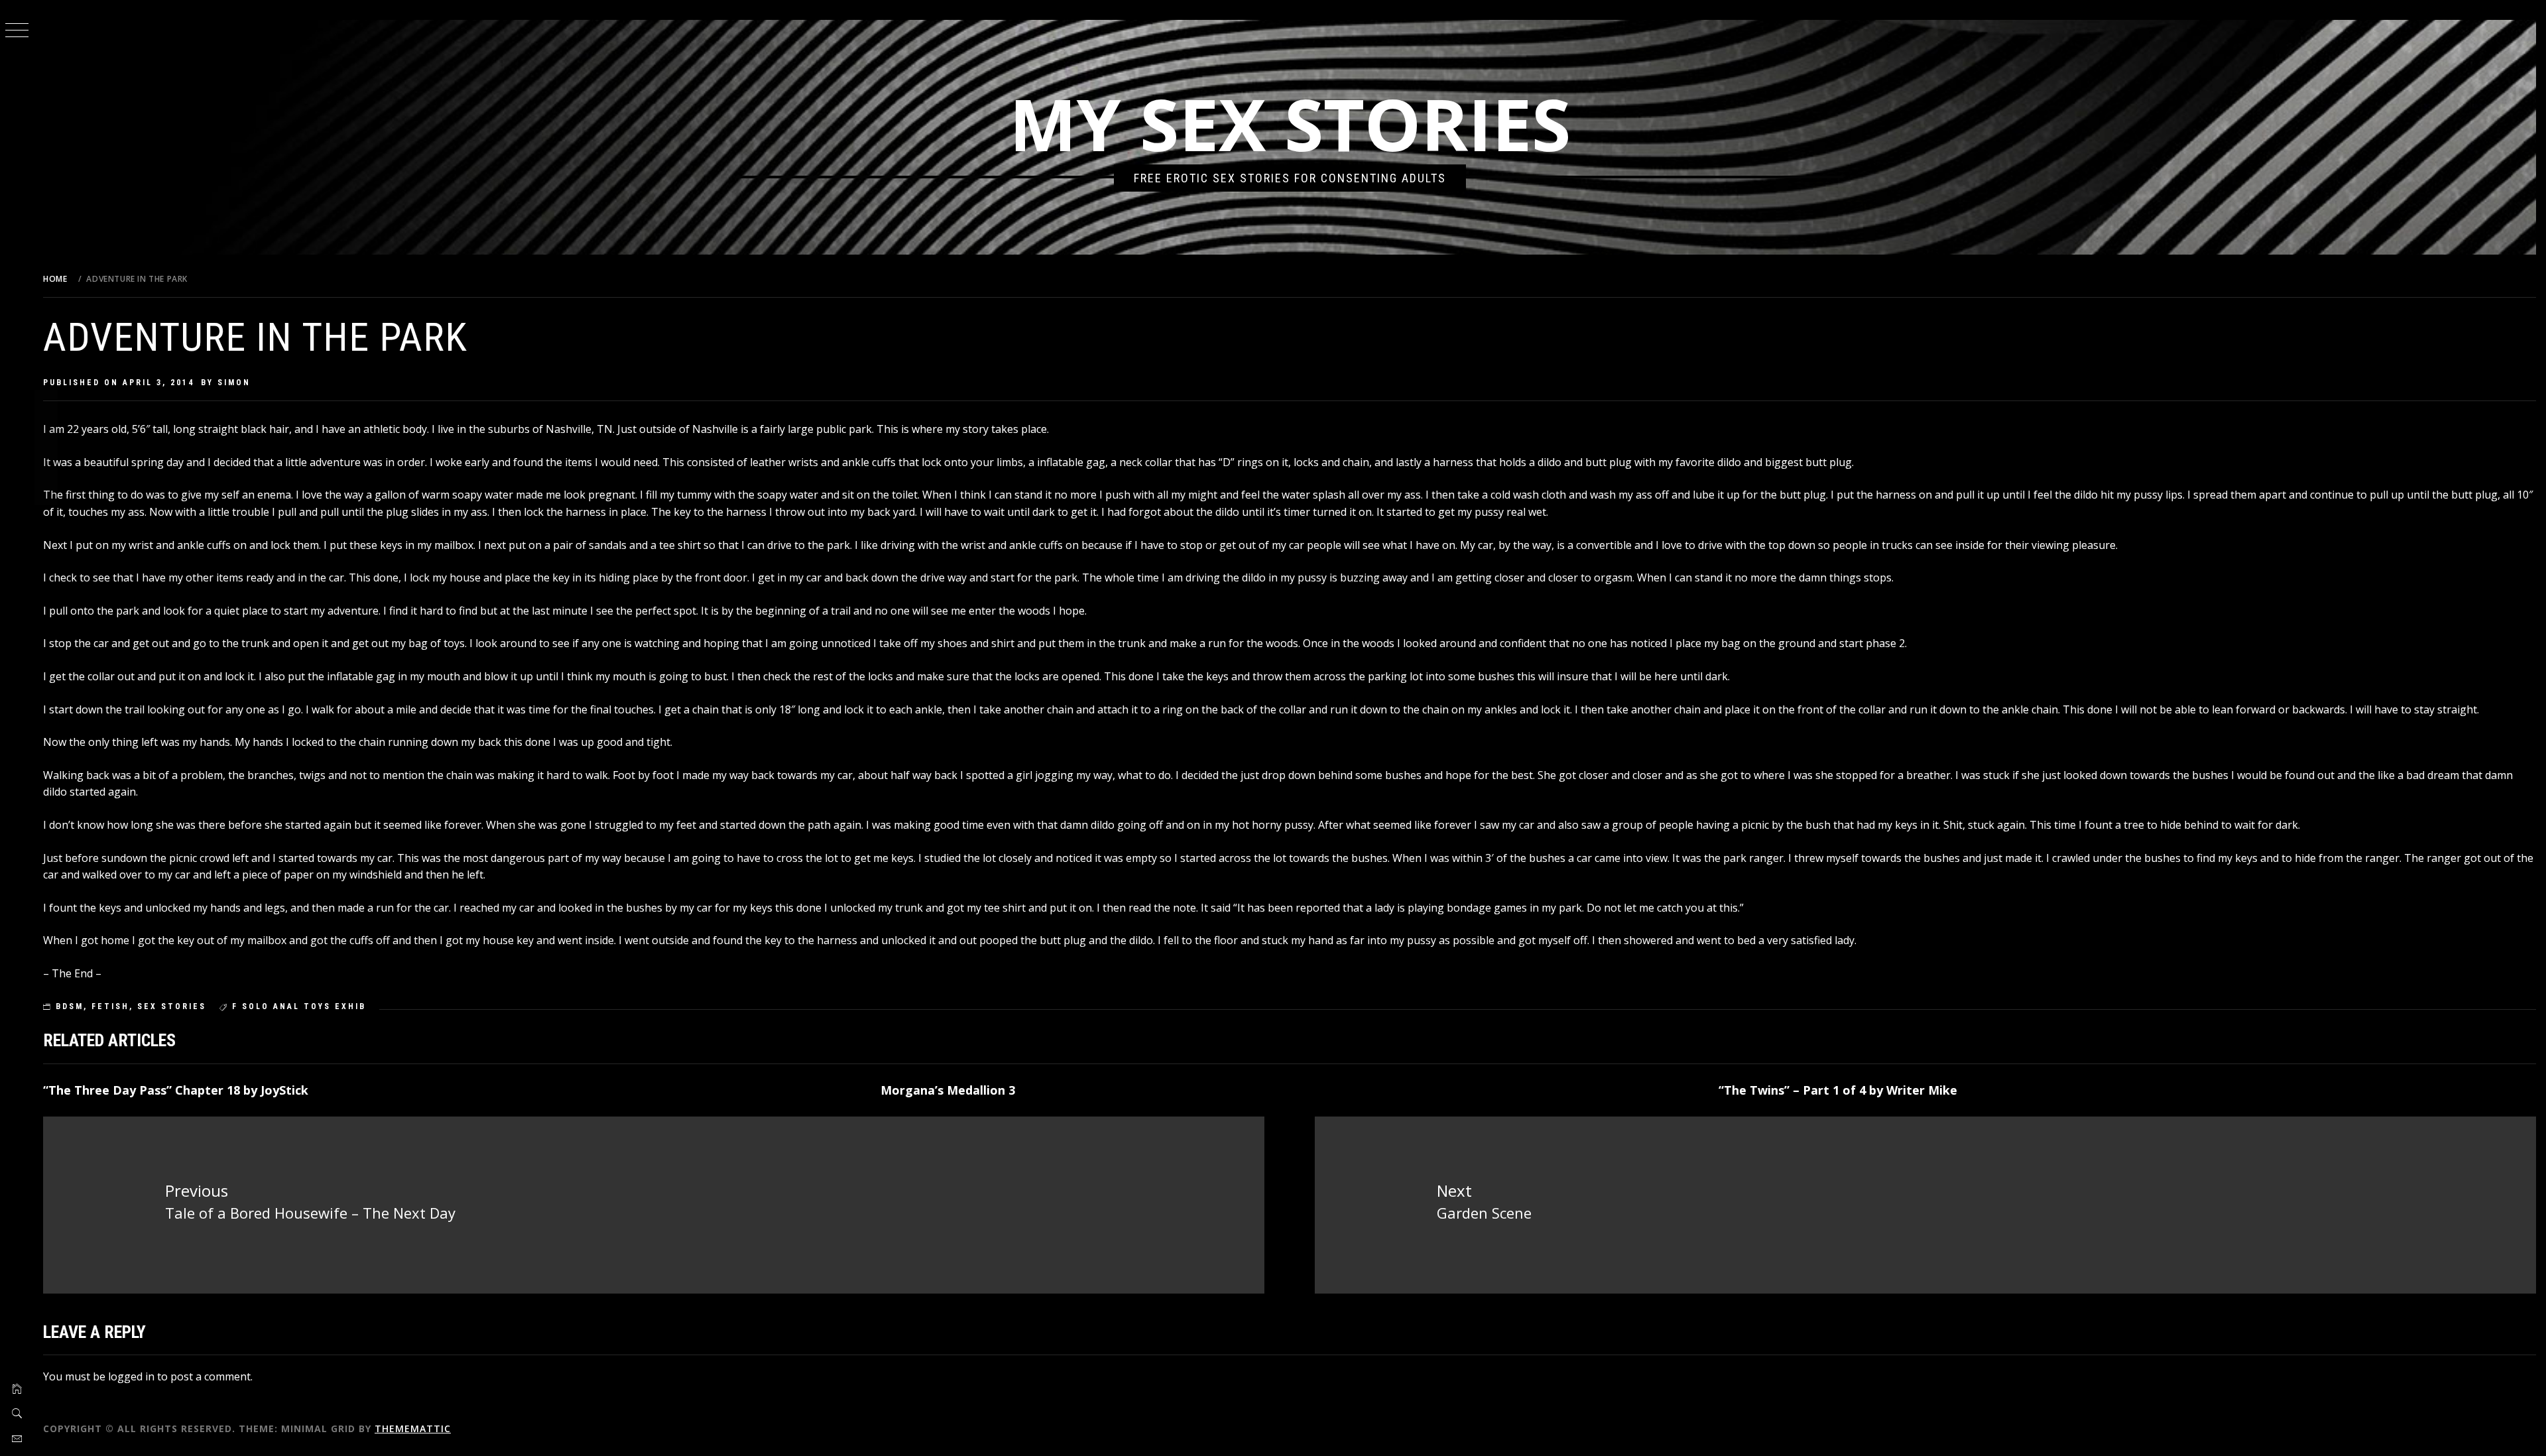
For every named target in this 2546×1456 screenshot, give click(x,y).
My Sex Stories (1290, 124)
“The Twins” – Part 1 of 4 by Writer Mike (1838, 1090)
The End (72, 973)
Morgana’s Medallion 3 (948, 1090)
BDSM (70, 1006)
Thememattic (413, 1428)
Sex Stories (172, 1006)
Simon (234, 383)
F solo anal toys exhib (299, 1006)
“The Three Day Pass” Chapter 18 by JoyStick (176, 1090)
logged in (131, 1376)
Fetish (110, 1006)
